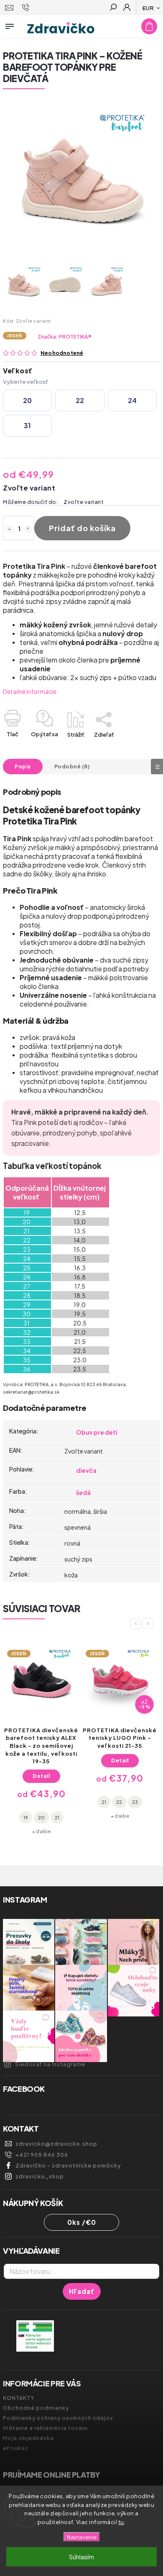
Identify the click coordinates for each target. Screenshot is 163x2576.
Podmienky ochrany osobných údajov (58, 2418)
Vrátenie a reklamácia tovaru (45, 2428)
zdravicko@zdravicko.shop (56, 2144)
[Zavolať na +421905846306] (27, 8)
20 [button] (27, 400)
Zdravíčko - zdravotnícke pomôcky (68, 2165)
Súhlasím (81, 2557)
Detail (41, 1760)
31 (136, 1802)
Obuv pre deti (97, 1432)
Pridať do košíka (82, 528)
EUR (148, 8)
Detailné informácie (30, 691)
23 (56, 1802)
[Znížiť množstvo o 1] (9, 529)
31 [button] (27, 425)
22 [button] (80, 400)
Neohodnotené (62, 353)
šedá (83, 1492)
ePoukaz (16, 2448)
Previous (137, 1624)
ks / (82, 2222)
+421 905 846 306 (42, 2155)
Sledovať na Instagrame (50, 2064)
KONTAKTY (19, 2398)
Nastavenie (82, 2537)
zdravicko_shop (40, 2176)
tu (121, 2522)
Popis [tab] (23, 766)
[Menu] (10, 25)
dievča (86, 1470)
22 (41, 1802)
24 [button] (132, 400)
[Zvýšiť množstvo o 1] (28, 529)
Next (149, 1624)
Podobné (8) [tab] (72, 766)
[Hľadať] (113, 8)
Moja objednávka (28, 2438)
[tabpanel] (41, 1730)
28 (105, 1802)
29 (121, 1802)
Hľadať (82, 2291)
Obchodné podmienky (36, 2408)
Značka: (65, 336)
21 (25, 1802)
